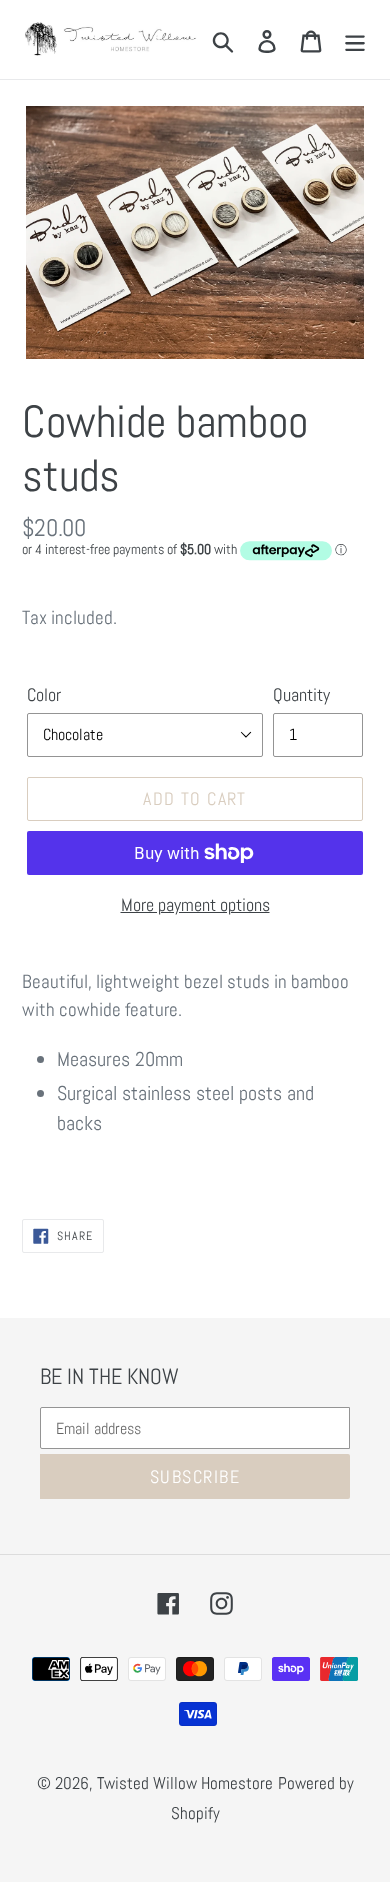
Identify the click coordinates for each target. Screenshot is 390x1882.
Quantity (301, 694)
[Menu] (355, 39)
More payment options (195, 904)
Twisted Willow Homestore (185, 1783)
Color (44, 694)
